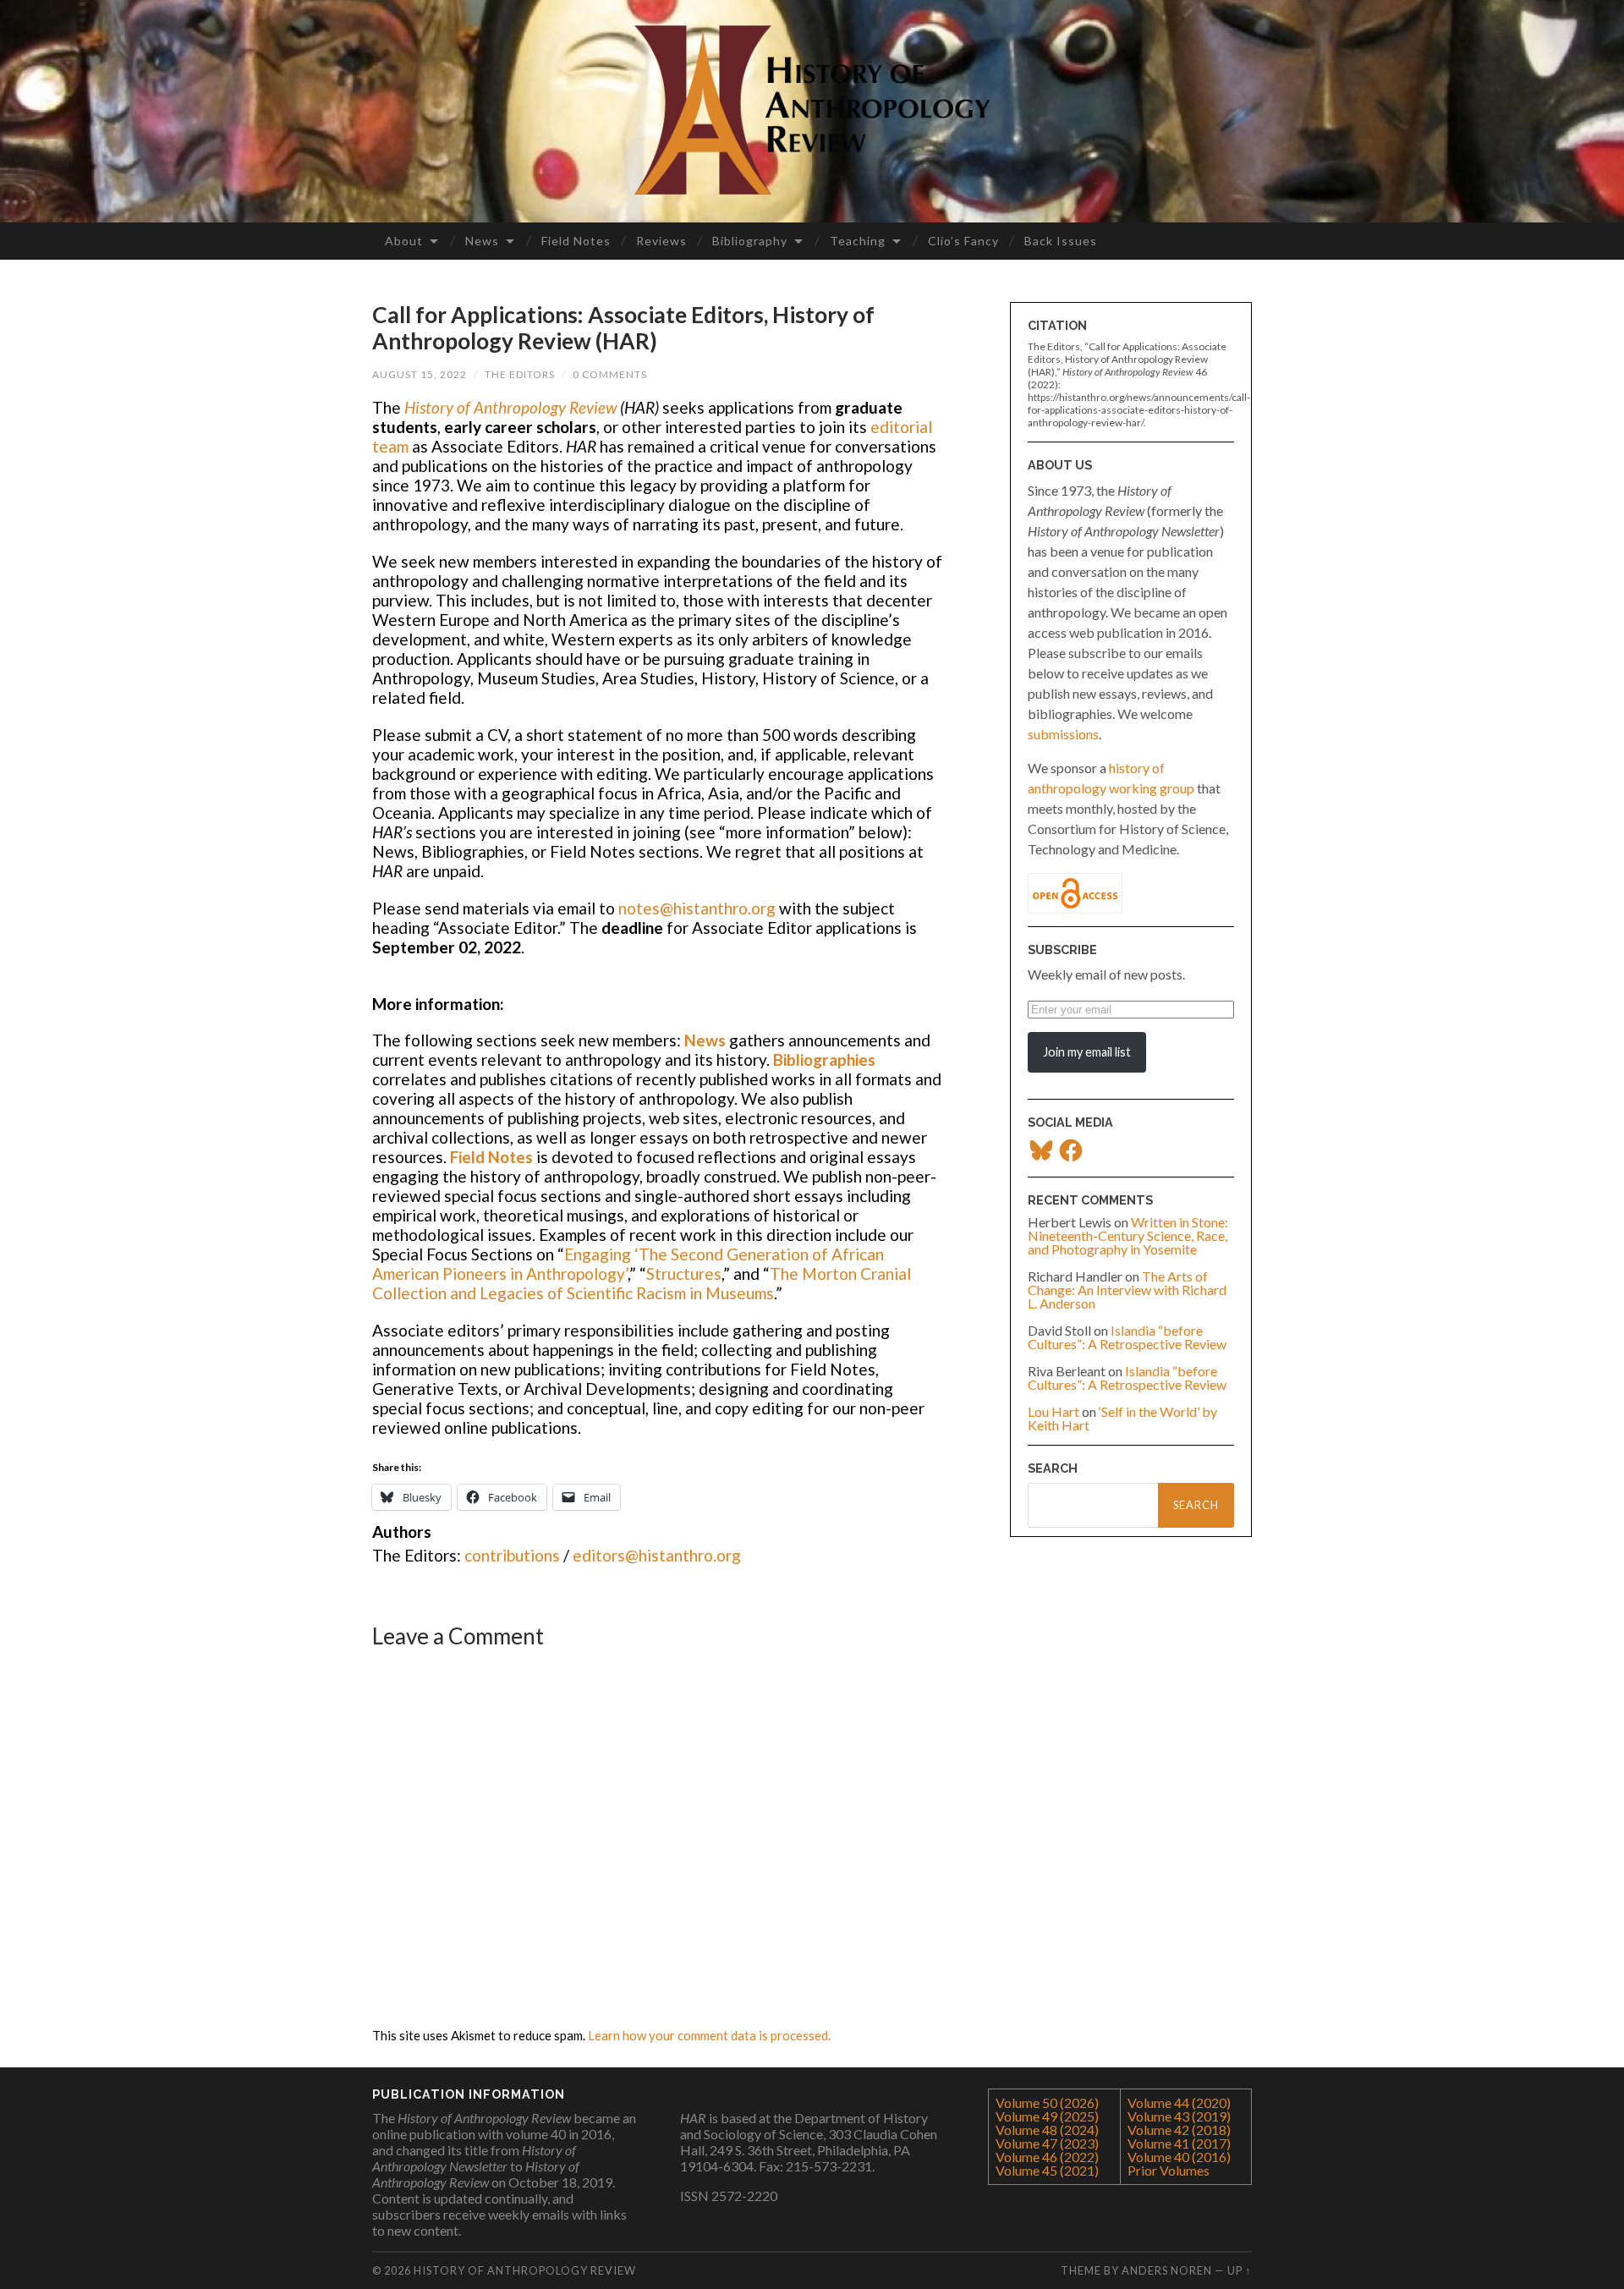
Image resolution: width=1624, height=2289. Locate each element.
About (404, 241)
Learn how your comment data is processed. (709, 2035)
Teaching (858, 241)
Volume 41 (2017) (1179, 2143)
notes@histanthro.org (697, 908)
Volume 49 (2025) (1047, 2116)
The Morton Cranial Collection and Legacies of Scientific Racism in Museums (642, 1283)
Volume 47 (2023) (1047, 2143)
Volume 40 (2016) (1179, 2157)
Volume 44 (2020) (1179, 2102)
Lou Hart (1053, 1411)
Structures (684, 1273)
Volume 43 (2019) (1179, 2116)
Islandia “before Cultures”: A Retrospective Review (1127, 1337)
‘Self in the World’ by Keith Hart (1122, 1418)
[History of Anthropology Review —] (812, 110)
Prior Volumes (1169, 2170)
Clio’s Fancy (963, 241)
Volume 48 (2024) (1047, 2130)
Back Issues (1061, 241)
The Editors (520, 374)
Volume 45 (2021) (1047, 2170)
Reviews (661, 241)
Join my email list (1087, 1052)
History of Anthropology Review (510, 407)
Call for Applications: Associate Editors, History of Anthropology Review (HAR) (623, 328)
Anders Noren (1167, 2270)
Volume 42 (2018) (1179, 2130)
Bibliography (750, 241)
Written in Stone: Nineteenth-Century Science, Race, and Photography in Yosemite (1128, 1235)
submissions (1063, 734)
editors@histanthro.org (657, 1555)
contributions (512, 1555)
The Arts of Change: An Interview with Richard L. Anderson (1127, 1290)
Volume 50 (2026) (1047, 2102)
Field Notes (576, 241)
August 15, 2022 (420, 374)
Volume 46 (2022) (1047, 2157)
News (482, 241)
